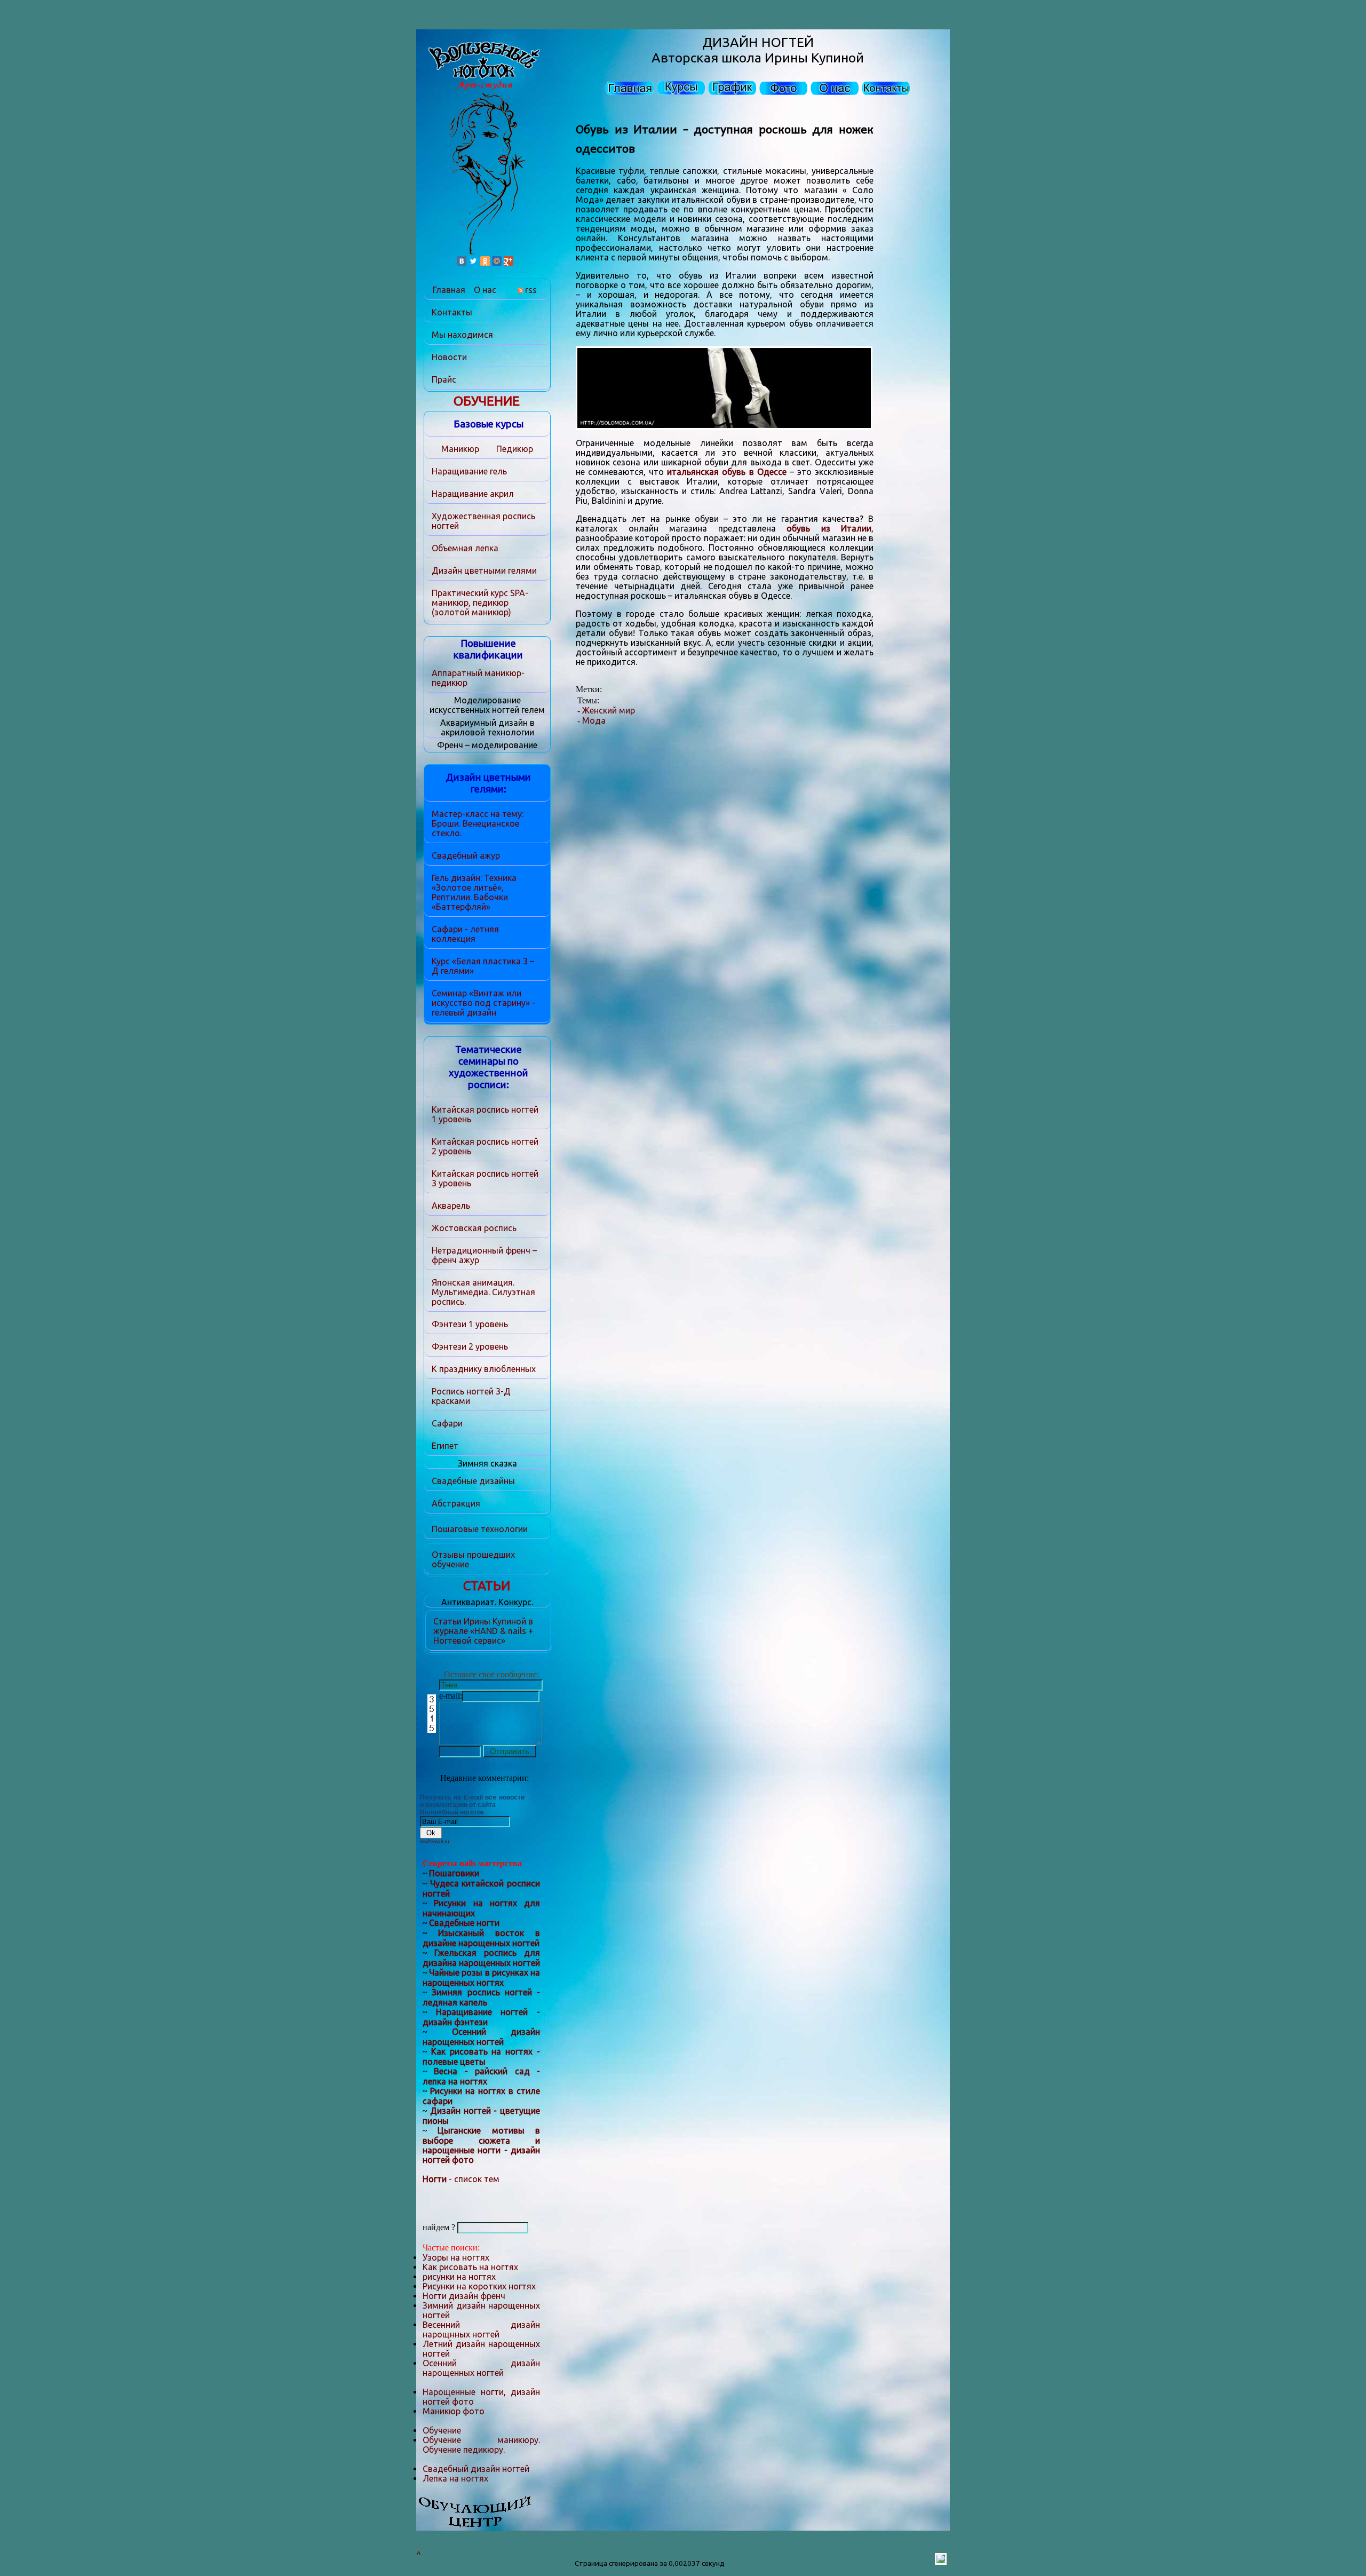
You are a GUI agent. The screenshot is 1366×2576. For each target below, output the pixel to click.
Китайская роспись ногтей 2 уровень (485, 1146)
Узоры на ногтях (456, 2257)
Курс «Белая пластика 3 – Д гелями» (483, 966)
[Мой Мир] (497, 261)
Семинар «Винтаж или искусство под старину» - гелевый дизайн (483, 1003)
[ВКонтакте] (462, 261)
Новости (449, 357)
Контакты (452, 312)
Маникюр (460, 449)
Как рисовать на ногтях (470, 2267)
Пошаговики (454, 1873)
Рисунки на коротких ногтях (479, 2286)
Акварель (451, 1206)
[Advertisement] (911, 124)
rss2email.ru (435, 1841)
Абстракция (456, 1503)
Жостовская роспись (474, 1228)
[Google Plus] (509, 261)
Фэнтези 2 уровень (470, 1346)
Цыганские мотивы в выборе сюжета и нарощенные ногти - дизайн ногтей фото (481, 2145)
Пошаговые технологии (480, 1529)
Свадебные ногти (464, 1923)
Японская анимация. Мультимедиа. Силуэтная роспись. (483, 1292)
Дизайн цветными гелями (484, 570)
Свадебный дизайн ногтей (476, 2469)
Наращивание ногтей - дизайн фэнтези (481, 2017)
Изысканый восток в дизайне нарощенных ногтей (481, 1938)
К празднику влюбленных (484, 1369)
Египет (445, 1446)
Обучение (442, 2430)
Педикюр (515, 449)
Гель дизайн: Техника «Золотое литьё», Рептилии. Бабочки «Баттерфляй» (474, 892)
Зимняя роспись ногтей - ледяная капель (481, 1997)
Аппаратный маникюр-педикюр (478, 678)
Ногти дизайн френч (464, 2296)
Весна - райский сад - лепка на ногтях (481, 2076)
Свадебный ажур (466, 855)
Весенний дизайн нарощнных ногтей (481, 2329)
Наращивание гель (469, 471)
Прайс (444, 379)
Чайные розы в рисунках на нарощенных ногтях (481, 1977)
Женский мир (609, 710)
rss (530, 290)
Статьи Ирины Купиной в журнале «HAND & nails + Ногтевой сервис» (483, 1631)
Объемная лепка (465, 548)
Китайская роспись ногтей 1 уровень (485, 1114)
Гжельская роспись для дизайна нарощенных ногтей (481, 1958)
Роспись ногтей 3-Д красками (471, 1396)
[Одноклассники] (485, 261)
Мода (594, 720)
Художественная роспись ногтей (483, 521)
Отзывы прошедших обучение (473, 1559)
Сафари (447, 1423)
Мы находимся (462, 335)
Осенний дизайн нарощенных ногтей (481, 2037)
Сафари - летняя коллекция (465, 934)
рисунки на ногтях (459, 2277)
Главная (449, 290)
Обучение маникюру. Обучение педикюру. (481, 2445)
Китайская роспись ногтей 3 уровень (485, 1178)
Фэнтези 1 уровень (470, 1324)
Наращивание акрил (473, 494)
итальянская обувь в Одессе (726, 472)
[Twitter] (473, 261)
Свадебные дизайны (473, 1481)
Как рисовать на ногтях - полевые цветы (481, 2056)
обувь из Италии (829, 528)
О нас (485, 290)
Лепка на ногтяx (455, 2478)
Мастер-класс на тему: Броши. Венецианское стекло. (478, 823)
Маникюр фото (454, 2411)
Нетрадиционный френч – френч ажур (484, 1255)
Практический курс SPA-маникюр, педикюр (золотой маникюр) (480, 603)
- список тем (461, 2179)
